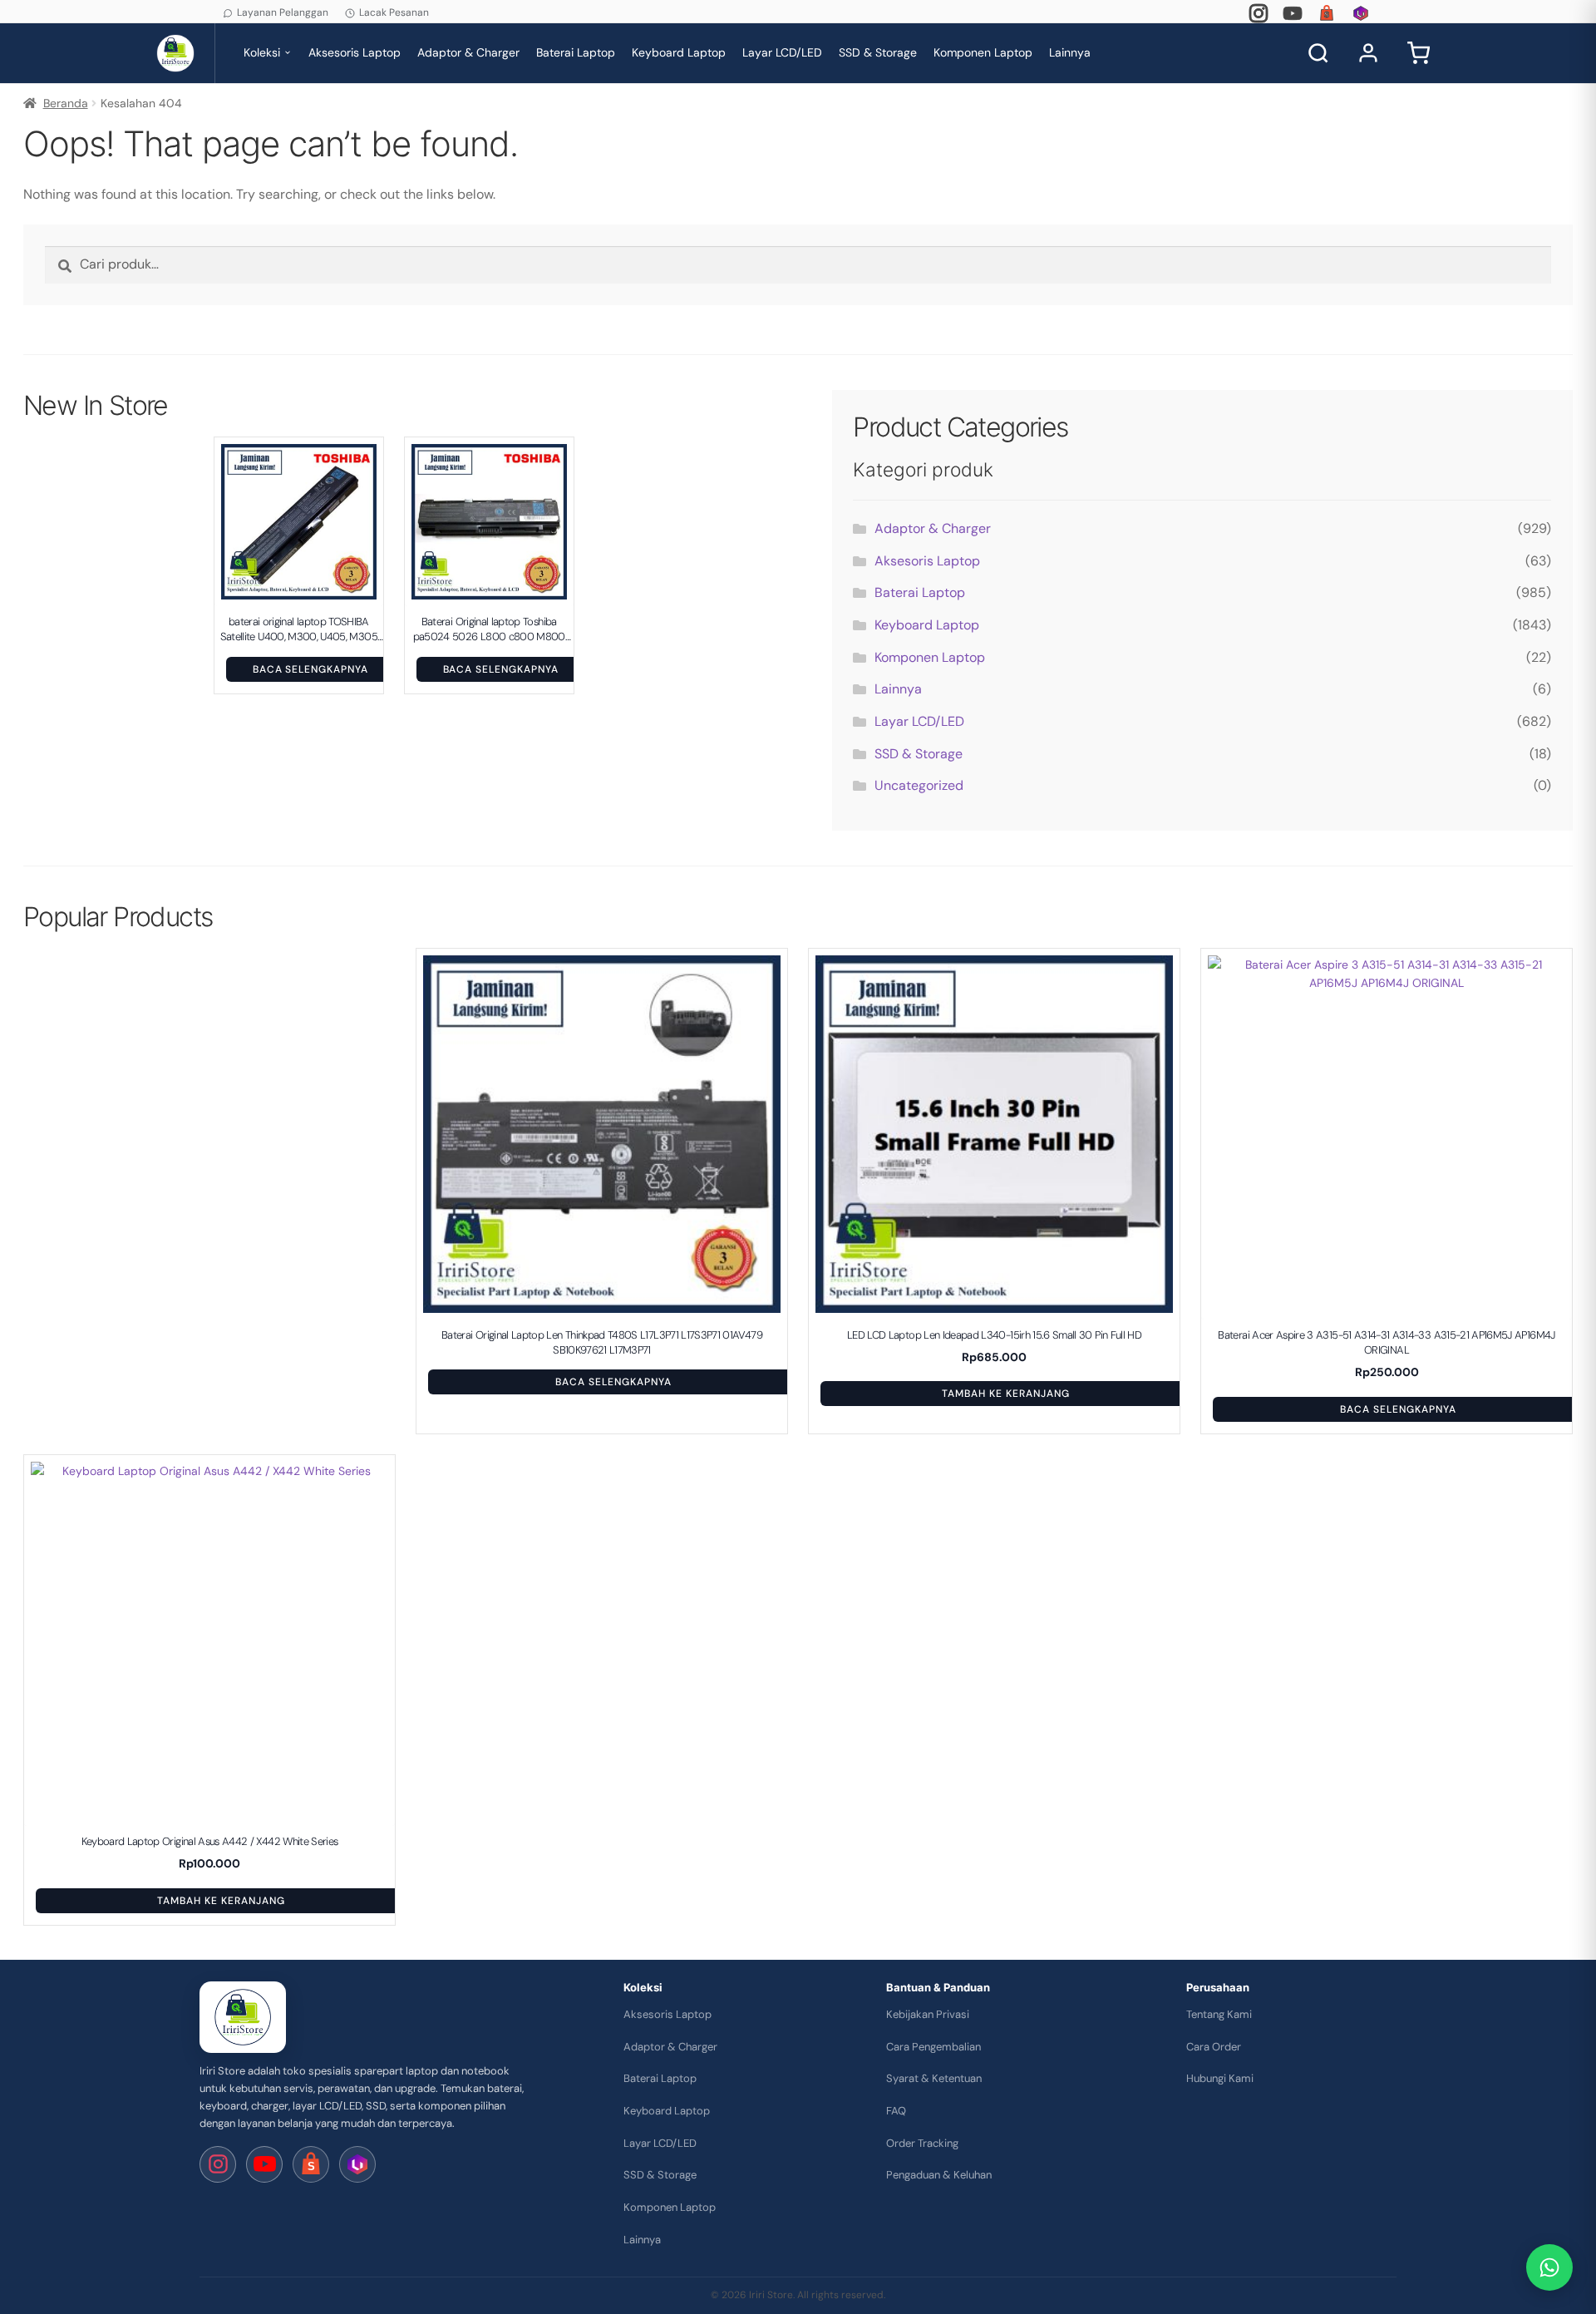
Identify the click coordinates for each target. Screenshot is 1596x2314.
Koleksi (262, 52)
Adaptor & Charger (468, 52)
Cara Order (1214, 2047)
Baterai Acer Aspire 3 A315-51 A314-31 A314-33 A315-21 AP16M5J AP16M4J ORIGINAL (1386, 1342)
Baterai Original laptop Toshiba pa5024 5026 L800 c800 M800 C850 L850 (489, 629)
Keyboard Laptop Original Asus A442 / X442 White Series (210, 1841)
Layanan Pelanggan (283, 12)
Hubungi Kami (1220, 2078)
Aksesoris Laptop (355, 52)
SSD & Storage (878, 52)
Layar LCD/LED (782, 52)
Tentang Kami (1219, 2014)
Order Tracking (922, 2143)
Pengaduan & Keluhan (939, 2175)
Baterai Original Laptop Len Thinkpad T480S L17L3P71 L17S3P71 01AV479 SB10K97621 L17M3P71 (602, 1342)
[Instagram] (1259, 13)
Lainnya (1070, 52)
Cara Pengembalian (933, 2047)
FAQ (896, 2111)
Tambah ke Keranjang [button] (1005, 1394)
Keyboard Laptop (679, 52)
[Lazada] (1361, 13)
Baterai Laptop (576, 52)
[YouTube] (1293, 13)
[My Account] (1368, 53)
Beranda (66, 103)
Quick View (307, 590)
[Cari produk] (1318, 53)
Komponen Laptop (983, 52)
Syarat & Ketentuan (934, 2078)
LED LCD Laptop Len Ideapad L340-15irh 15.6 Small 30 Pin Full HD (994, 1335)
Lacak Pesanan (394, 12)
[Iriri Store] (243, 2017)
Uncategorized (919, 785)
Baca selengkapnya (310, 669)
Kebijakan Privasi (928, 2014)
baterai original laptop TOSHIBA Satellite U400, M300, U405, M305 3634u (299, 629)
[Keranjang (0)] (1418, 53)
